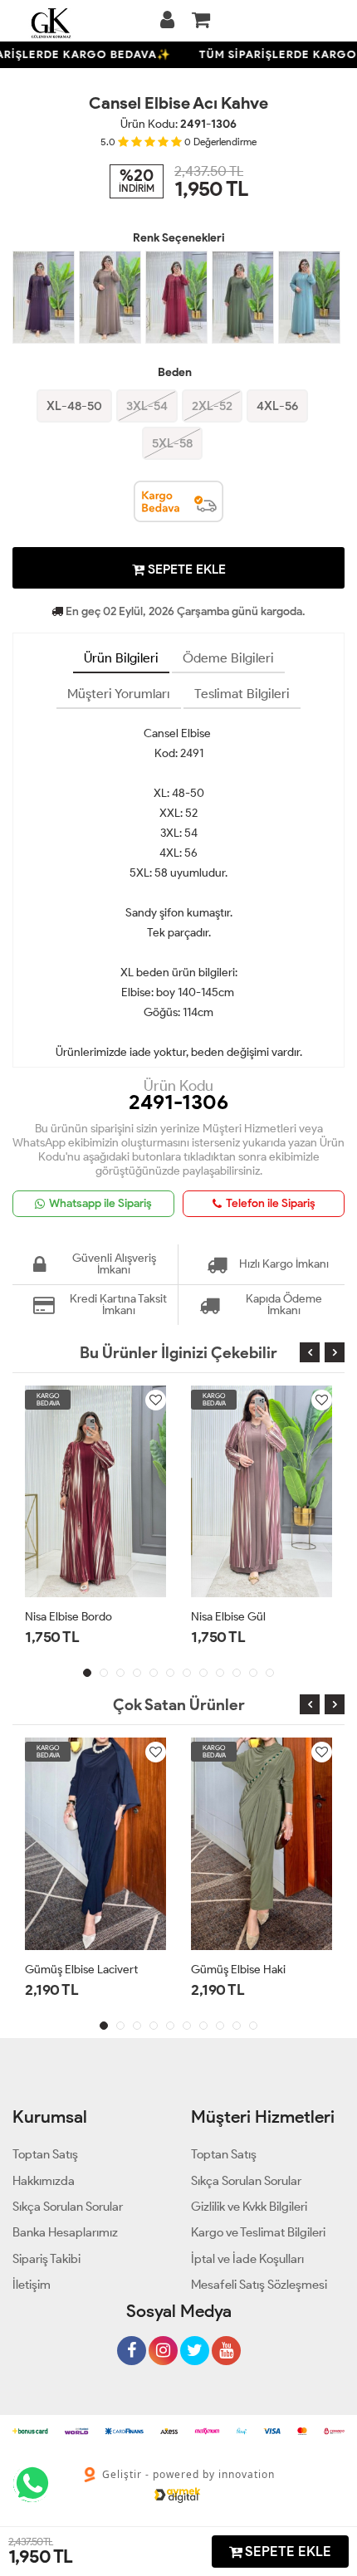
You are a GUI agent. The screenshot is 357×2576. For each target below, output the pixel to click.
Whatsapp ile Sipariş (100, 1203)
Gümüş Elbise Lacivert (81, 1970)
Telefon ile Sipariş (271, 1203)
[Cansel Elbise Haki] (243, 297)
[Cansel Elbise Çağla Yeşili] (309, 297)
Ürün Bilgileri (121, 658)
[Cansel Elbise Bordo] (176, 297)
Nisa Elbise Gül (228, 1617)
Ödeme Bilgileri (228, 658)
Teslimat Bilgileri (242, 694)
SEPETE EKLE (185, 569)
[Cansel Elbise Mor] (44, 297)
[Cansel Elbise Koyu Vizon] (110, 297)
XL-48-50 (74, 406)
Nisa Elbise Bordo (68, 1617)
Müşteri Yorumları (119, 694)
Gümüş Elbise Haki (238, 1970)
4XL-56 (277, 406)
